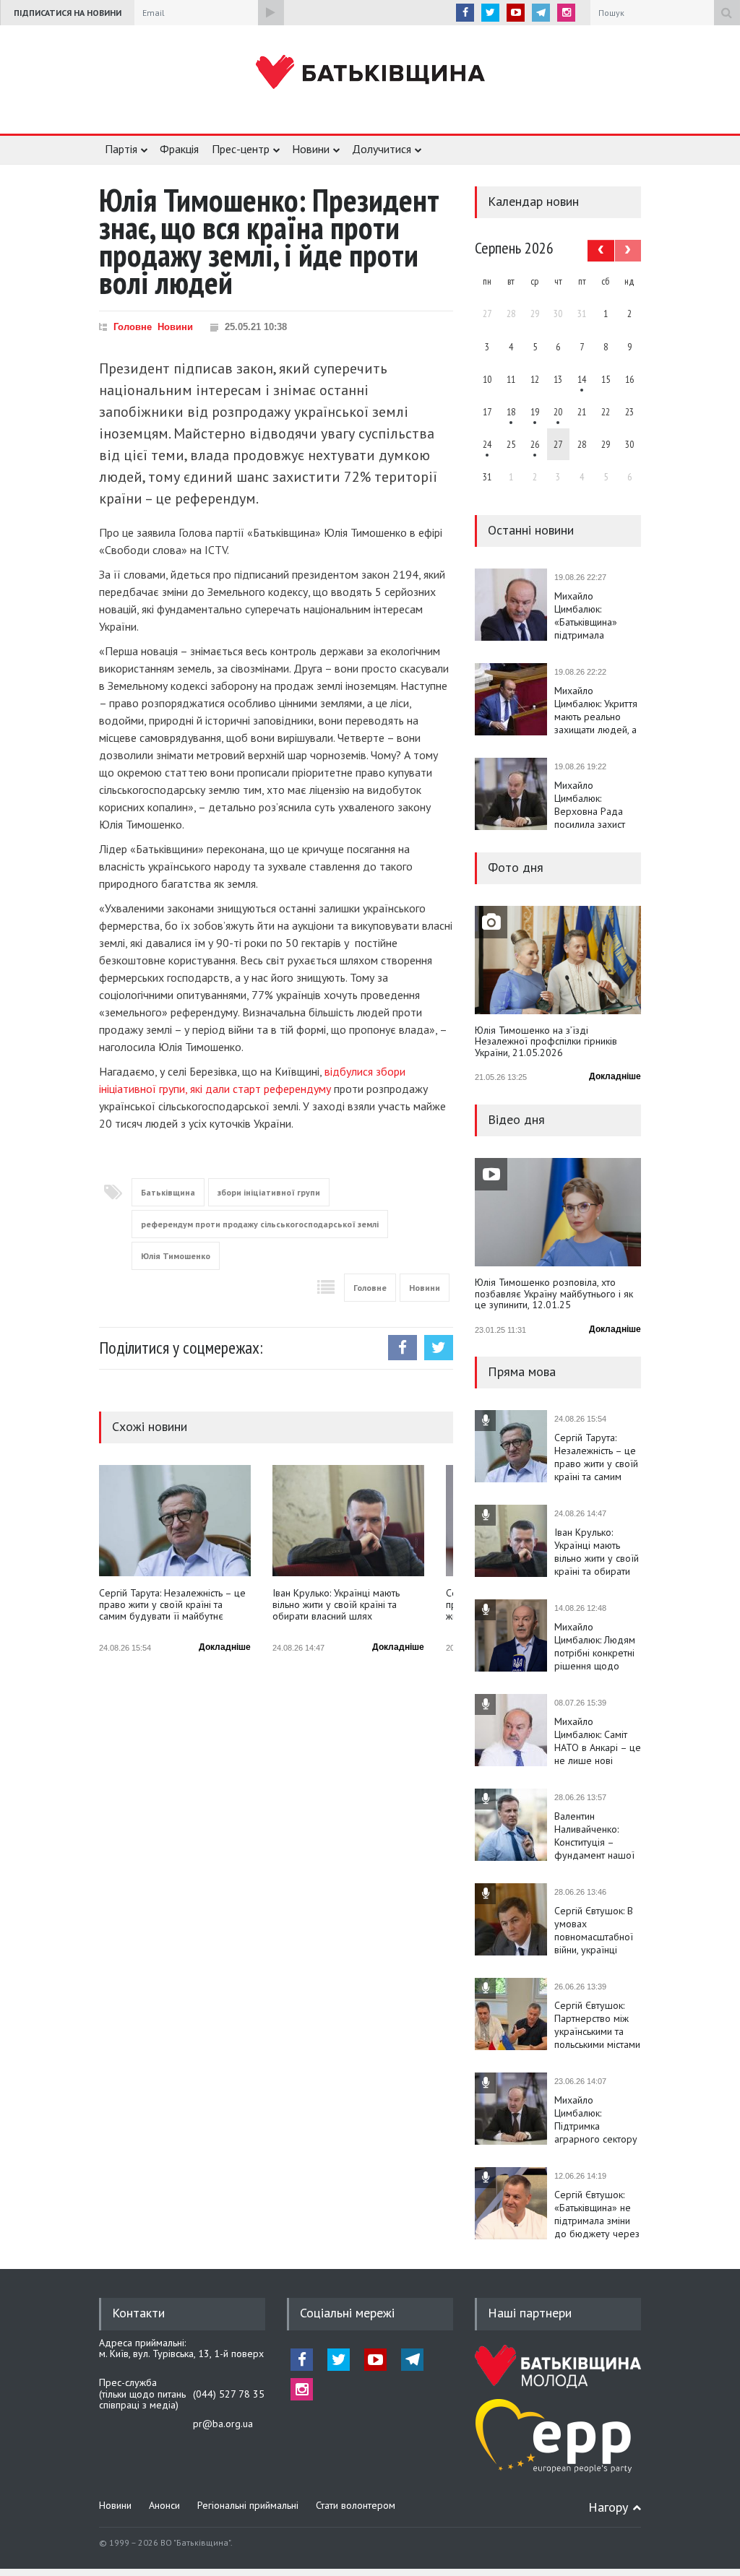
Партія (121, 149)
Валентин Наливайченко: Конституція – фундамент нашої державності (594, 1836)
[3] (487, 444)
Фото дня (516, 867)
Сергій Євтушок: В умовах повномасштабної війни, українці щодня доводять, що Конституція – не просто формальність (594, 1930)
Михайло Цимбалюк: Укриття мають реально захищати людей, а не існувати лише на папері (596, 710)
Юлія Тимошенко (176, 1256)
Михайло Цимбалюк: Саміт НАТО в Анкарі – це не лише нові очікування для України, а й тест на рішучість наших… (598, 1741)
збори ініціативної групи (269, 1192)
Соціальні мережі (347, 2313)
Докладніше (225, 1647)
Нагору (608, 2507)
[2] (511, 412)
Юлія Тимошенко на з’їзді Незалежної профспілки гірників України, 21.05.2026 (546, 1042)
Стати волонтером (356, 2505)
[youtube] (516, 13)
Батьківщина (168, 1192)
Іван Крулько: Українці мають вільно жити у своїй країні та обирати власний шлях (336, 1605)
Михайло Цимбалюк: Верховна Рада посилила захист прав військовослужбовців (598, 805)
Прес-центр (241, 149)
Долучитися (382, 149)
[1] (582, 379)
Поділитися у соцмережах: (181, 1348)
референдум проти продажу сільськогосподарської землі (260, 1224)
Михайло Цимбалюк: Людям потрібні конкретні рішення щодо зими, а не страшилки (595, 1646)
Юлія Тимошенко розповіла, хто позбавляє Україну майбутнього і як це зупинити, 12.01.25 (554, 1294)
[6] (535, 412)
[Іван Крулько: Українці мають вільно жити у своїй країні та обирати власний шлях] (348, 1521)
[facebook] (465, 13)
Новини (311, 149)
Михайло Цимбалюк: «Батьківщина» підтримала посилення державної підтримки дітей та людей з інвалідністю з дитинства (595, 615)
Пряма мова (522, 1371)
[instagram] (566, 13)
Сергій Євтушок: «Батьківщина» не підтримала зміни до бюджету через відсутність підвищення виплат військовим (597, 2214)
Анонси (164, 2505)
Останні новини (531, 530)
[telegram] (541, 13)
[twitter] (490, 13)
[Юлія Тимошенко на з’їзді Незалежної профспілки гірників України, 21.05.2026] (558, 960)
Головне (133, 327)
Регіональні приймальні (248, 2505)
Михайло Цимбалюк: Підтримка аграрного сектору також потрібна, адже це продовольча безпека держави (596, 2119)
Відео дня (516, 1119)
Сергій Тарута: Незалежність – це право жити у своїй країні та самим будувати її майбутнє (172, 1605)
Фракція (179, 149)
